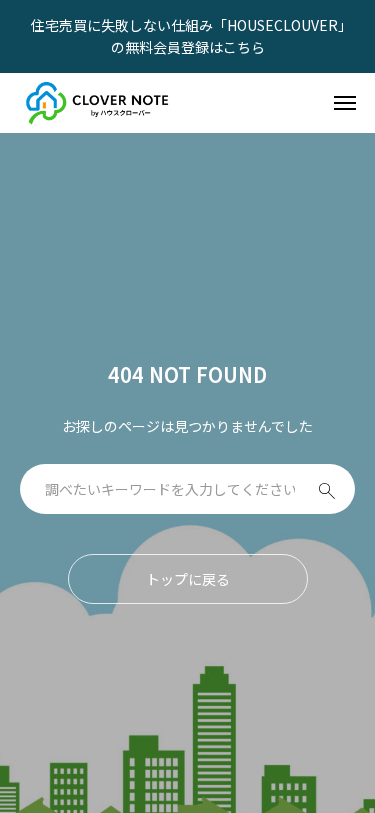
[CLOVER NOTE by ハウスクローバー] (98, 103)
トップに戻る (188, 579)
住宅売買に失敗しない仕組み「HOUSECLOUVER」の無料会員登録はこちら (188, 36)
